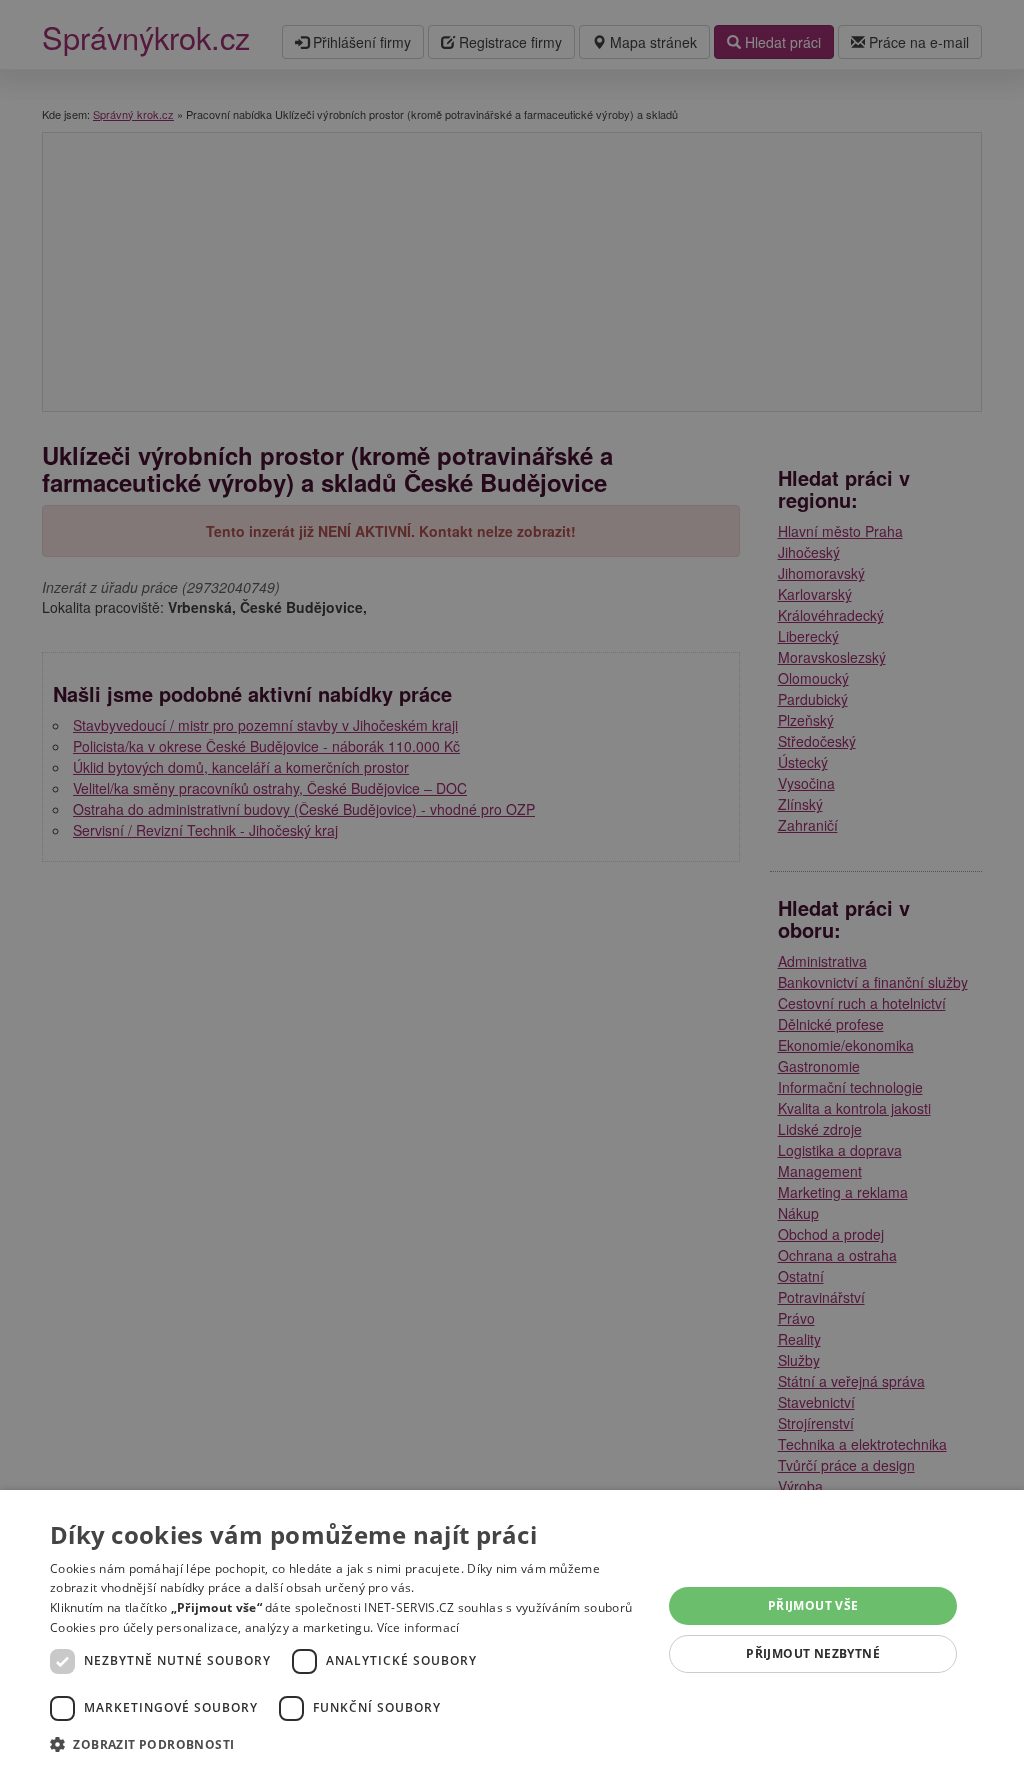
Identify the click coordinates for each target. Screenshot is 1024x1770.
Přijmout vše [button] (813, 1605)
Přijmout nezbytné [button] (813, 1653)
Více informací (418, 1627)
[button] (347, 1743)
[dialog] (512, 1630)
